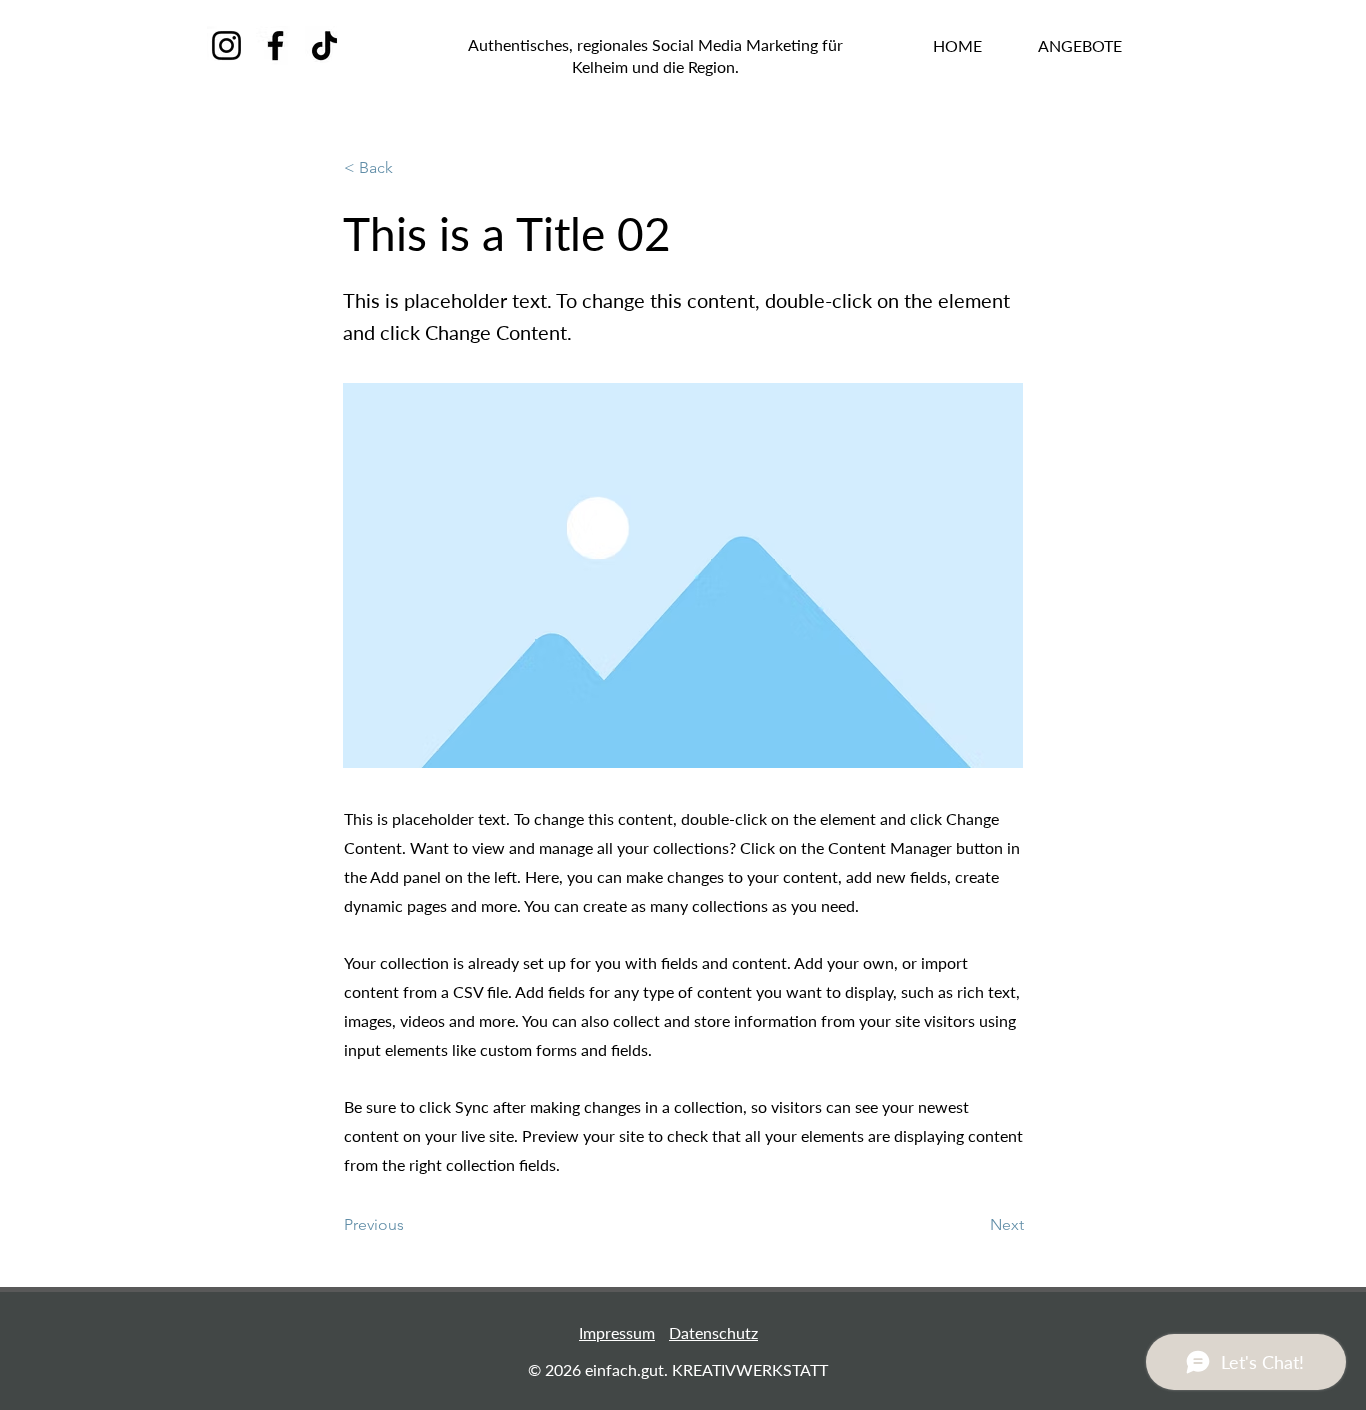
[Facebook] (275, 45)
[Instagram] (226, 45)
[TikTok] (324, 45)
